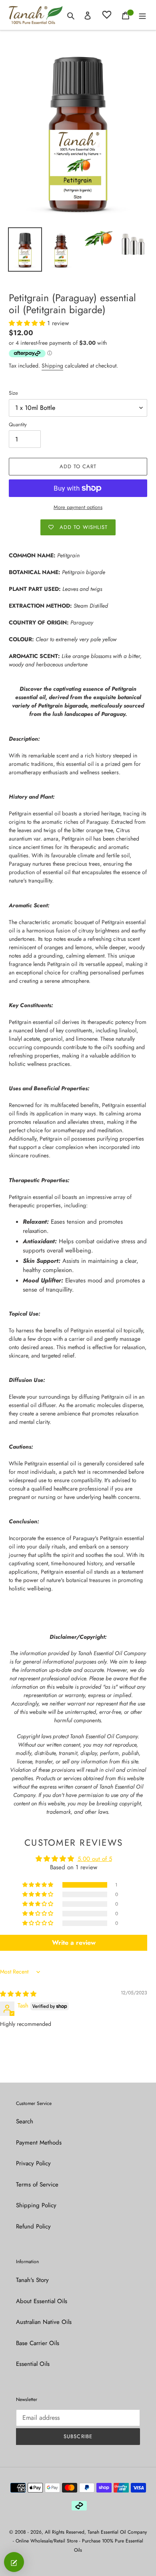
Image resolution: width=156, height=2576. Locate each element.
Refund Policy (33, 2226)
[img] (18, 1994)
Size (13, 393)
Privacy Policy (33, 2163)
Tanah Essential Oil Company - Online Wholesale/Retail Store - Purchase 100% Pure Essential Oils (80, 2541)
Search (25, 2121)
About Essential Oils (42, 2301)
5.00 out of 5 (95, 1859)
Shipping (52, 366)
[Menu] (142, 15)
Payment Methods (39, 2143)
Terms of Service (37, 2184)
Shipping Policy (36, 2205)
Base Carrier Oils (38, 2343)
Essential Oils (33, 2364)
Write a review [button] (74, 1943)
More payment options (78, 507)
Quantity (18, 424)
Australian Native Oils (44, 2322)
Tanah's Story (32, 2280)
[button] (28, 323)
